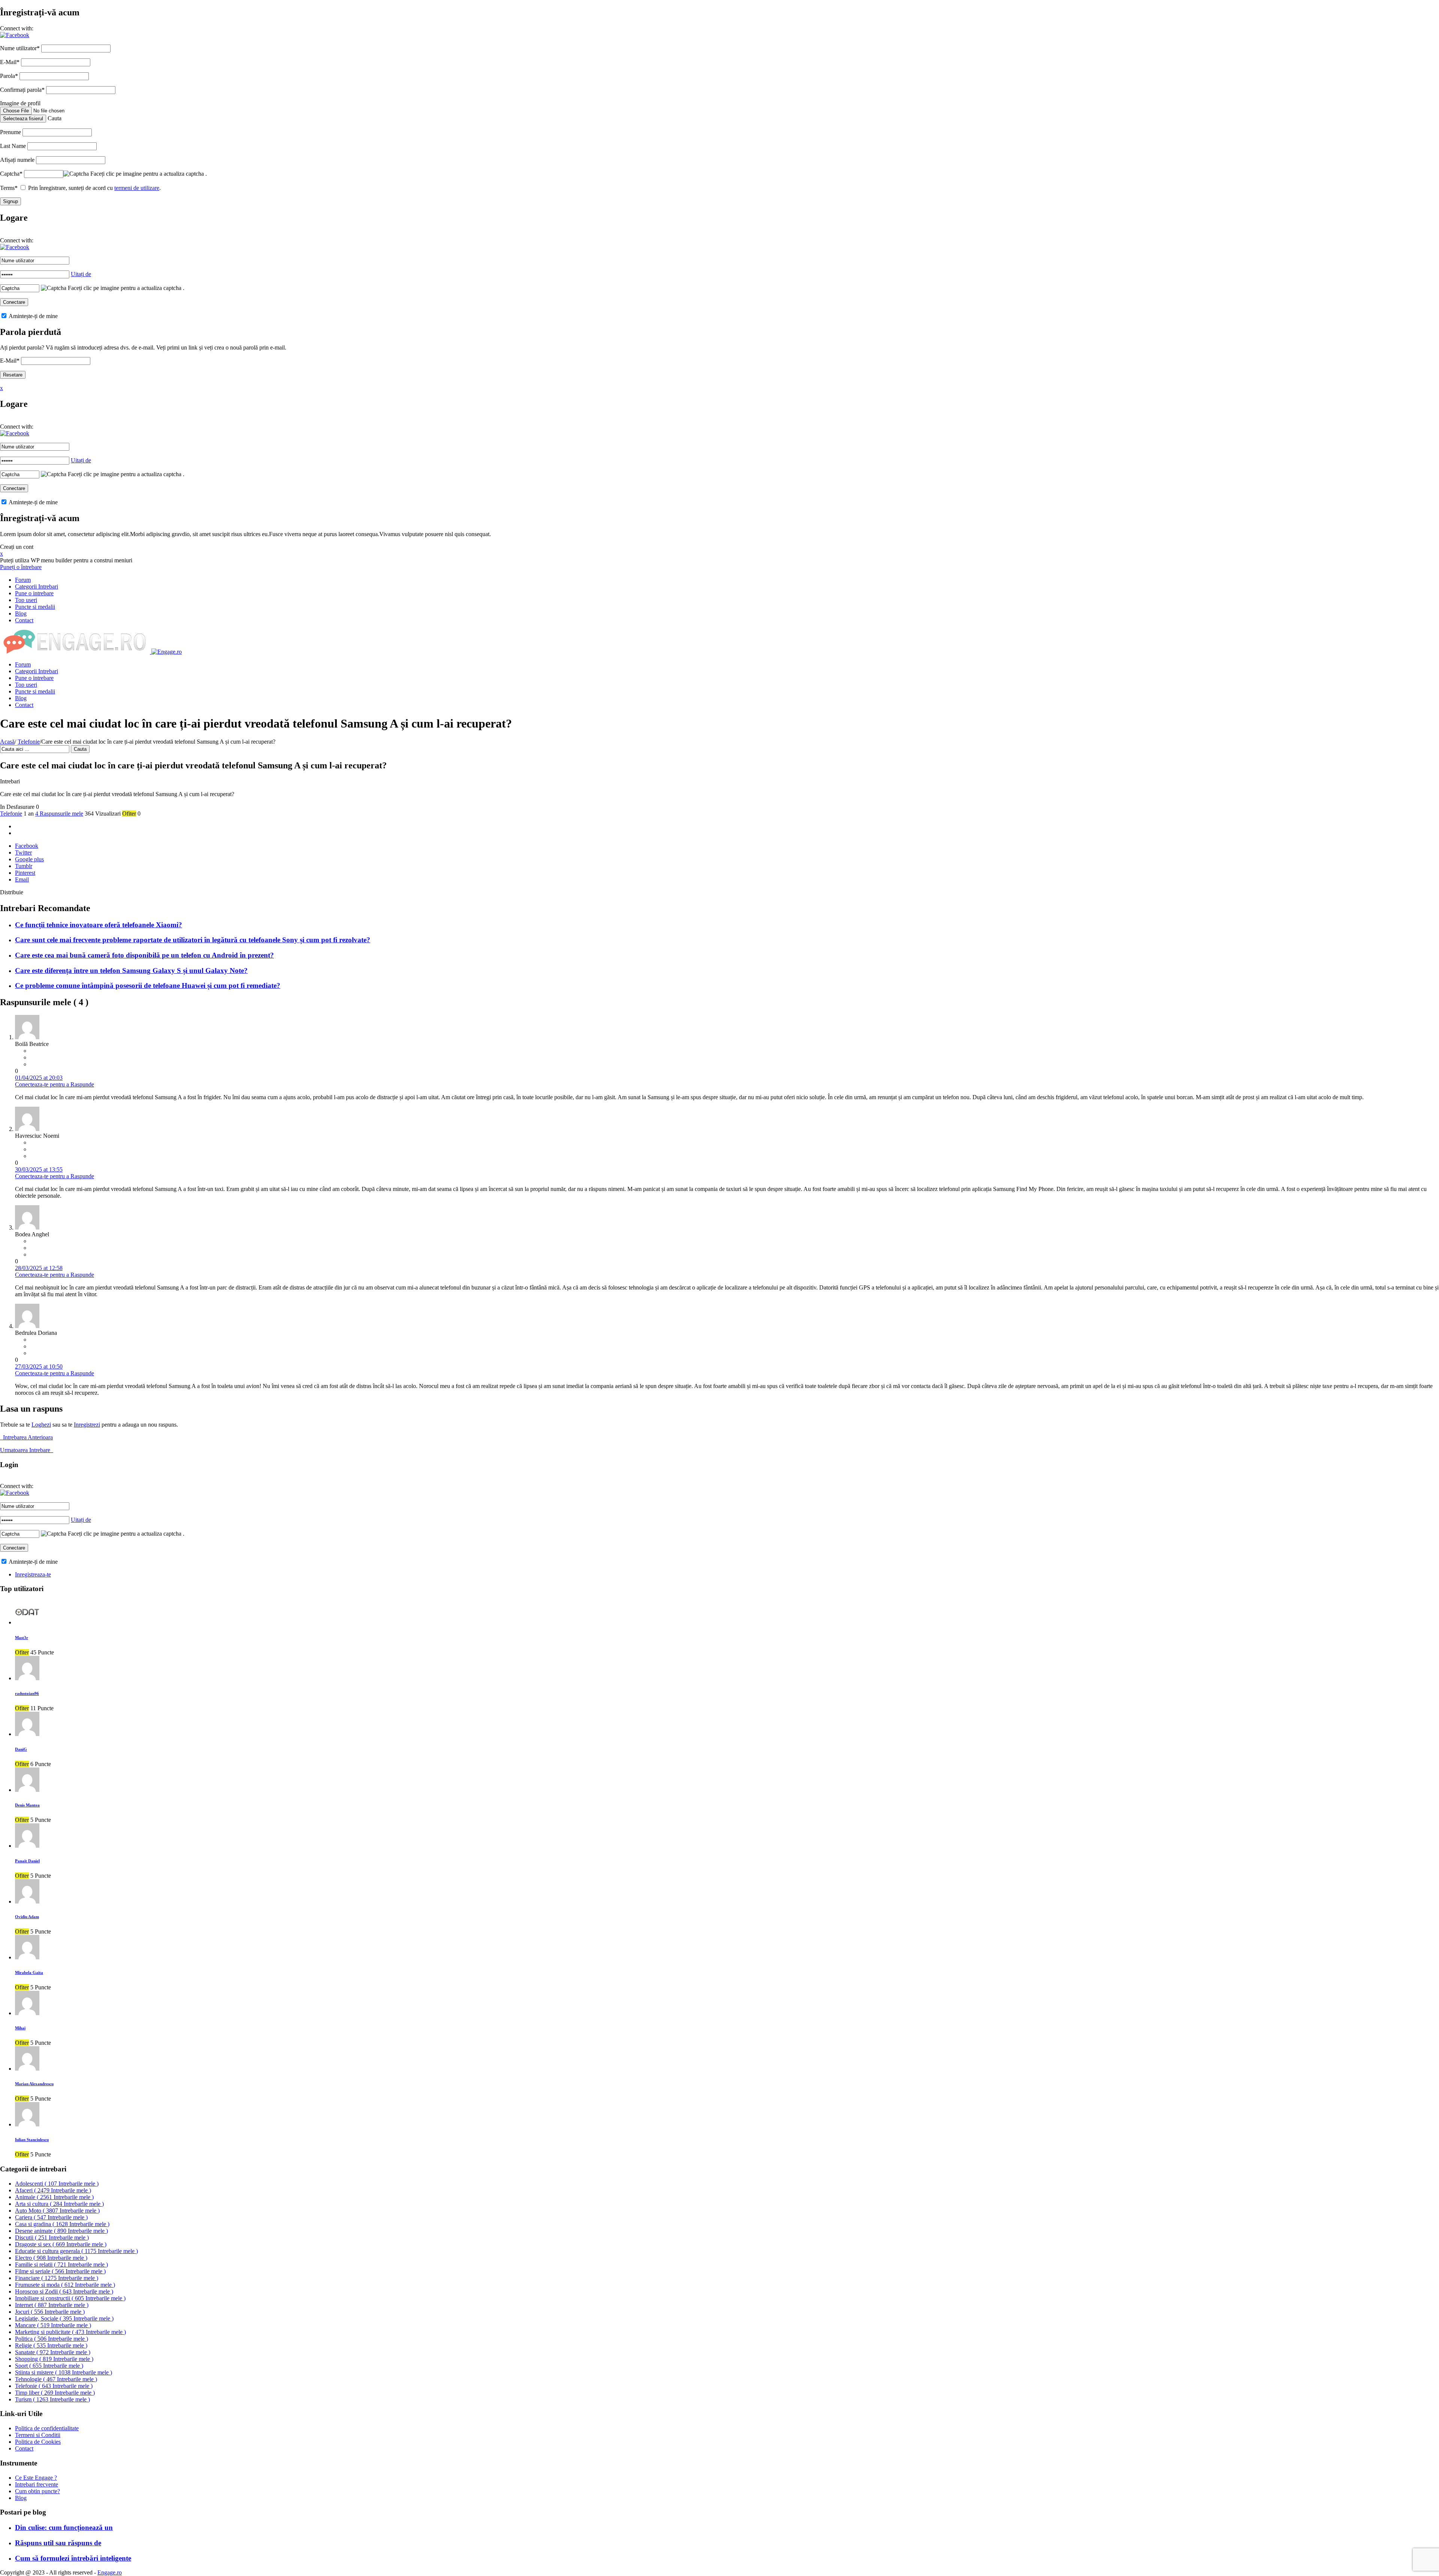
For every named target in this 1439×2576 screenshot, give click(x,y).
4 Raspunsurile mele (59, 814)
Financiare (57, 2278)
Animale (54, 2197)
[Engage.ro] (91, 652)
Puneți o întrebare (21, 567)
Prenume (10, 132)
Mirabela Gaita (29, 1972)
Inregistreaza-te (33, 1574)
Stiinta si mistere (64, 2372)
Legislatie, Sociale (64, 2318)
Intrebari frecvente (37, 2484)
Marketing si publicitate (70, 2332)
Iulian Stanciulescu (32, 2140)
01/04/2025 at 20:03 (39, 1078)
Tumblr (24, 866)
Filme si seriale (60, 2271)
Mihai (20, 2028)
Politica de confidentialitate (47, 2428)
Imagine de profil (20, 103)
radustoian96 (27, 1693)
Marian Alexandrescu (34, 2084)
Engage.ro (110, 2572)
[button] (15, 35)
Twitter (23, 852)
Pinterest (25, 873)
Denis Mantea (27, 1805)
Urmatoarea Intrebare (27, 1450)
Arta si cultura (59, 2204)
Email (22, 879)
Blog (21, 613)
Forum (23, 580)
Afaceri (53, 2190)
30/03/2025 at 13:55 (39, 1169)
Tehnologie (56, 2379)
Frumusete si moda (65, 2285)
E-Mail (10, 62)
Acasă (7, 742)
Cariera (51, 2217)
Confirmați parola (22, 90)
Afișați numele (17, 160)
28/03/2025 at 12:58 (39, 1268)
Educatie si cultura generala (76, 2251)
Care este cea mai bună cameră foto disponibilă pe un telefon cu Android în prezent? (144, 955)
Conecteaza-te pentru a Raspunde (55, 1084)
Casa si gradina (62, 2224)
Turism (52, 2399)
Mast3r (22, 1638)
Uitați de (81, 274)
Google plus (29, 859)
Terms (9, 188)
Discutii (52, 2238)
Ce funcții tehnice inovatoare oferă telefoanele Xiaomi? (99, 925)
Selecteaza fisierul (23, 119)
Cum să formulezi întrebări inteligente (73, 2558)
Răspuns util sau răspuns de (58, 2543)
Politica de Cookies (38, 2442)
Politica (52, 2339)
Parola (9, 76)
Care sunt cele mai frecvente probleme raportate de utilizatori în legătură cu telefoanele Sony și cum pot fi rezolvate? (193, 940)
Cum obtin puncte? (37, 2491)
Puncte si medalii (35, 607)
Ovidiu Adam (27, 1917)
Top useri (26, 600)
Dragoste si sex (61, 2244)
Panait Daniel (27, 1861)
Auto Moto (57, 2211)
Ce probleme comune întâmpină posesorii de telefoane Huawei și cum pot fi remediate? (148, 985)
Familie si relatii (61, 2264)
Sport (49, 2366)
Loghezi (41, 1425)
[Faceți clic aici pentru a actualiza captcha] (76, 174)
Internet (52, 2305)
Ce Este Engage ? (36, 2478)
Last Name (13, 146)
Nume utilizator (20, 48)
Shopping (54, 2359)
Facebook (27, 846)
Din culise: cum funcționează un (64, 2527)
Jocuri (50, 2312)
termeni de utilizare (137, 188)
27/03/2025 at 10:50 (39, 1366)
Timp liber (55, 2393)
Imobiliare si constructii (70, 2298)
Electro (51, 2258)
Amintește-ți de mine (33, 316)
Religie (51, 2345)
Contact (24, 620)
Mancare (53, 2325)
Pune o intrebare (34, 593)
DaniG (21, 1749)
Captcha (11, 174)
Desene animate (61, 2231)
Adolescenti (57, 2184)
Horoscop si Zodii (64, 2291)
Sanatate (53, 2352)
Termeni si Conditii (38, 2435)
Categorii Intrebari (37, 586)
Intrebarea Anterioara (26, 1437)
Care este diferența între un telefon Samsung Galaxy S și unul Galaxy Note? (131, 970)
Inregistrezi (87, 1425)
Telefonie (29, 742)
